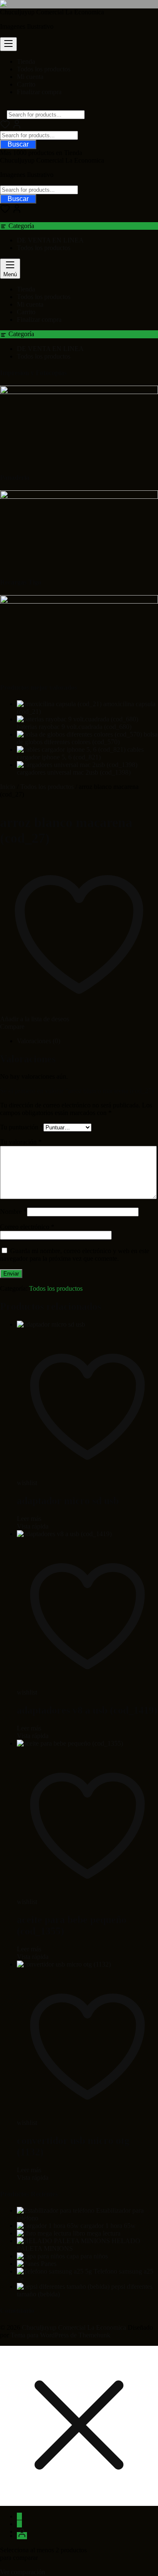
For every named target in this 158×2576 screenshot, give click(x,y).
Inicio (8, 787)
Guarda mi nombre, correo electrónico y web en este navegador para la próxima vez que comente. (75, 1255)
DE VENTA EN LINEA (50, 240)
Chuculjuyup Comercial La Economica (52, 12)
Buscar (18, 144)
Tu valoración (21, 1142)
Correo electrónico (27, 1227)
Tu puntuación (22, 1127)
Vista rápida (33, 1526)
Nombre (13, 1212)
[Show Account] (17, 127)
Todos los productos (44, 248)
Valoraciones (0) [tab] (39, 1041)
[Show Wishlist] (5, 211)
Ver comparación (23, 2572)
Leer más (29, 1519)
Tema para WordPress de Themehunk (60, 2335)
